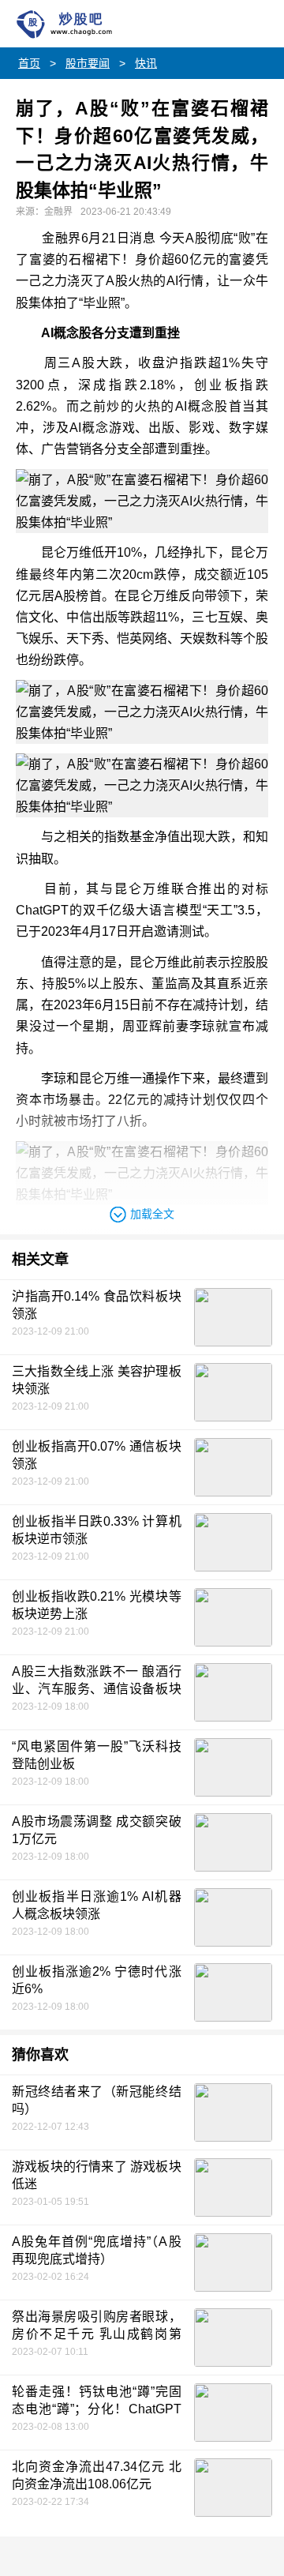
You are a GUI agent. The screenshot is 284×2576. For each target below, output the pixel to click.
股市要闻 (88, 63)
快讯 (146, 63)
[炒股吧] (83, 24)
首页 (29, 63)
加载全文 (152, 1214)
